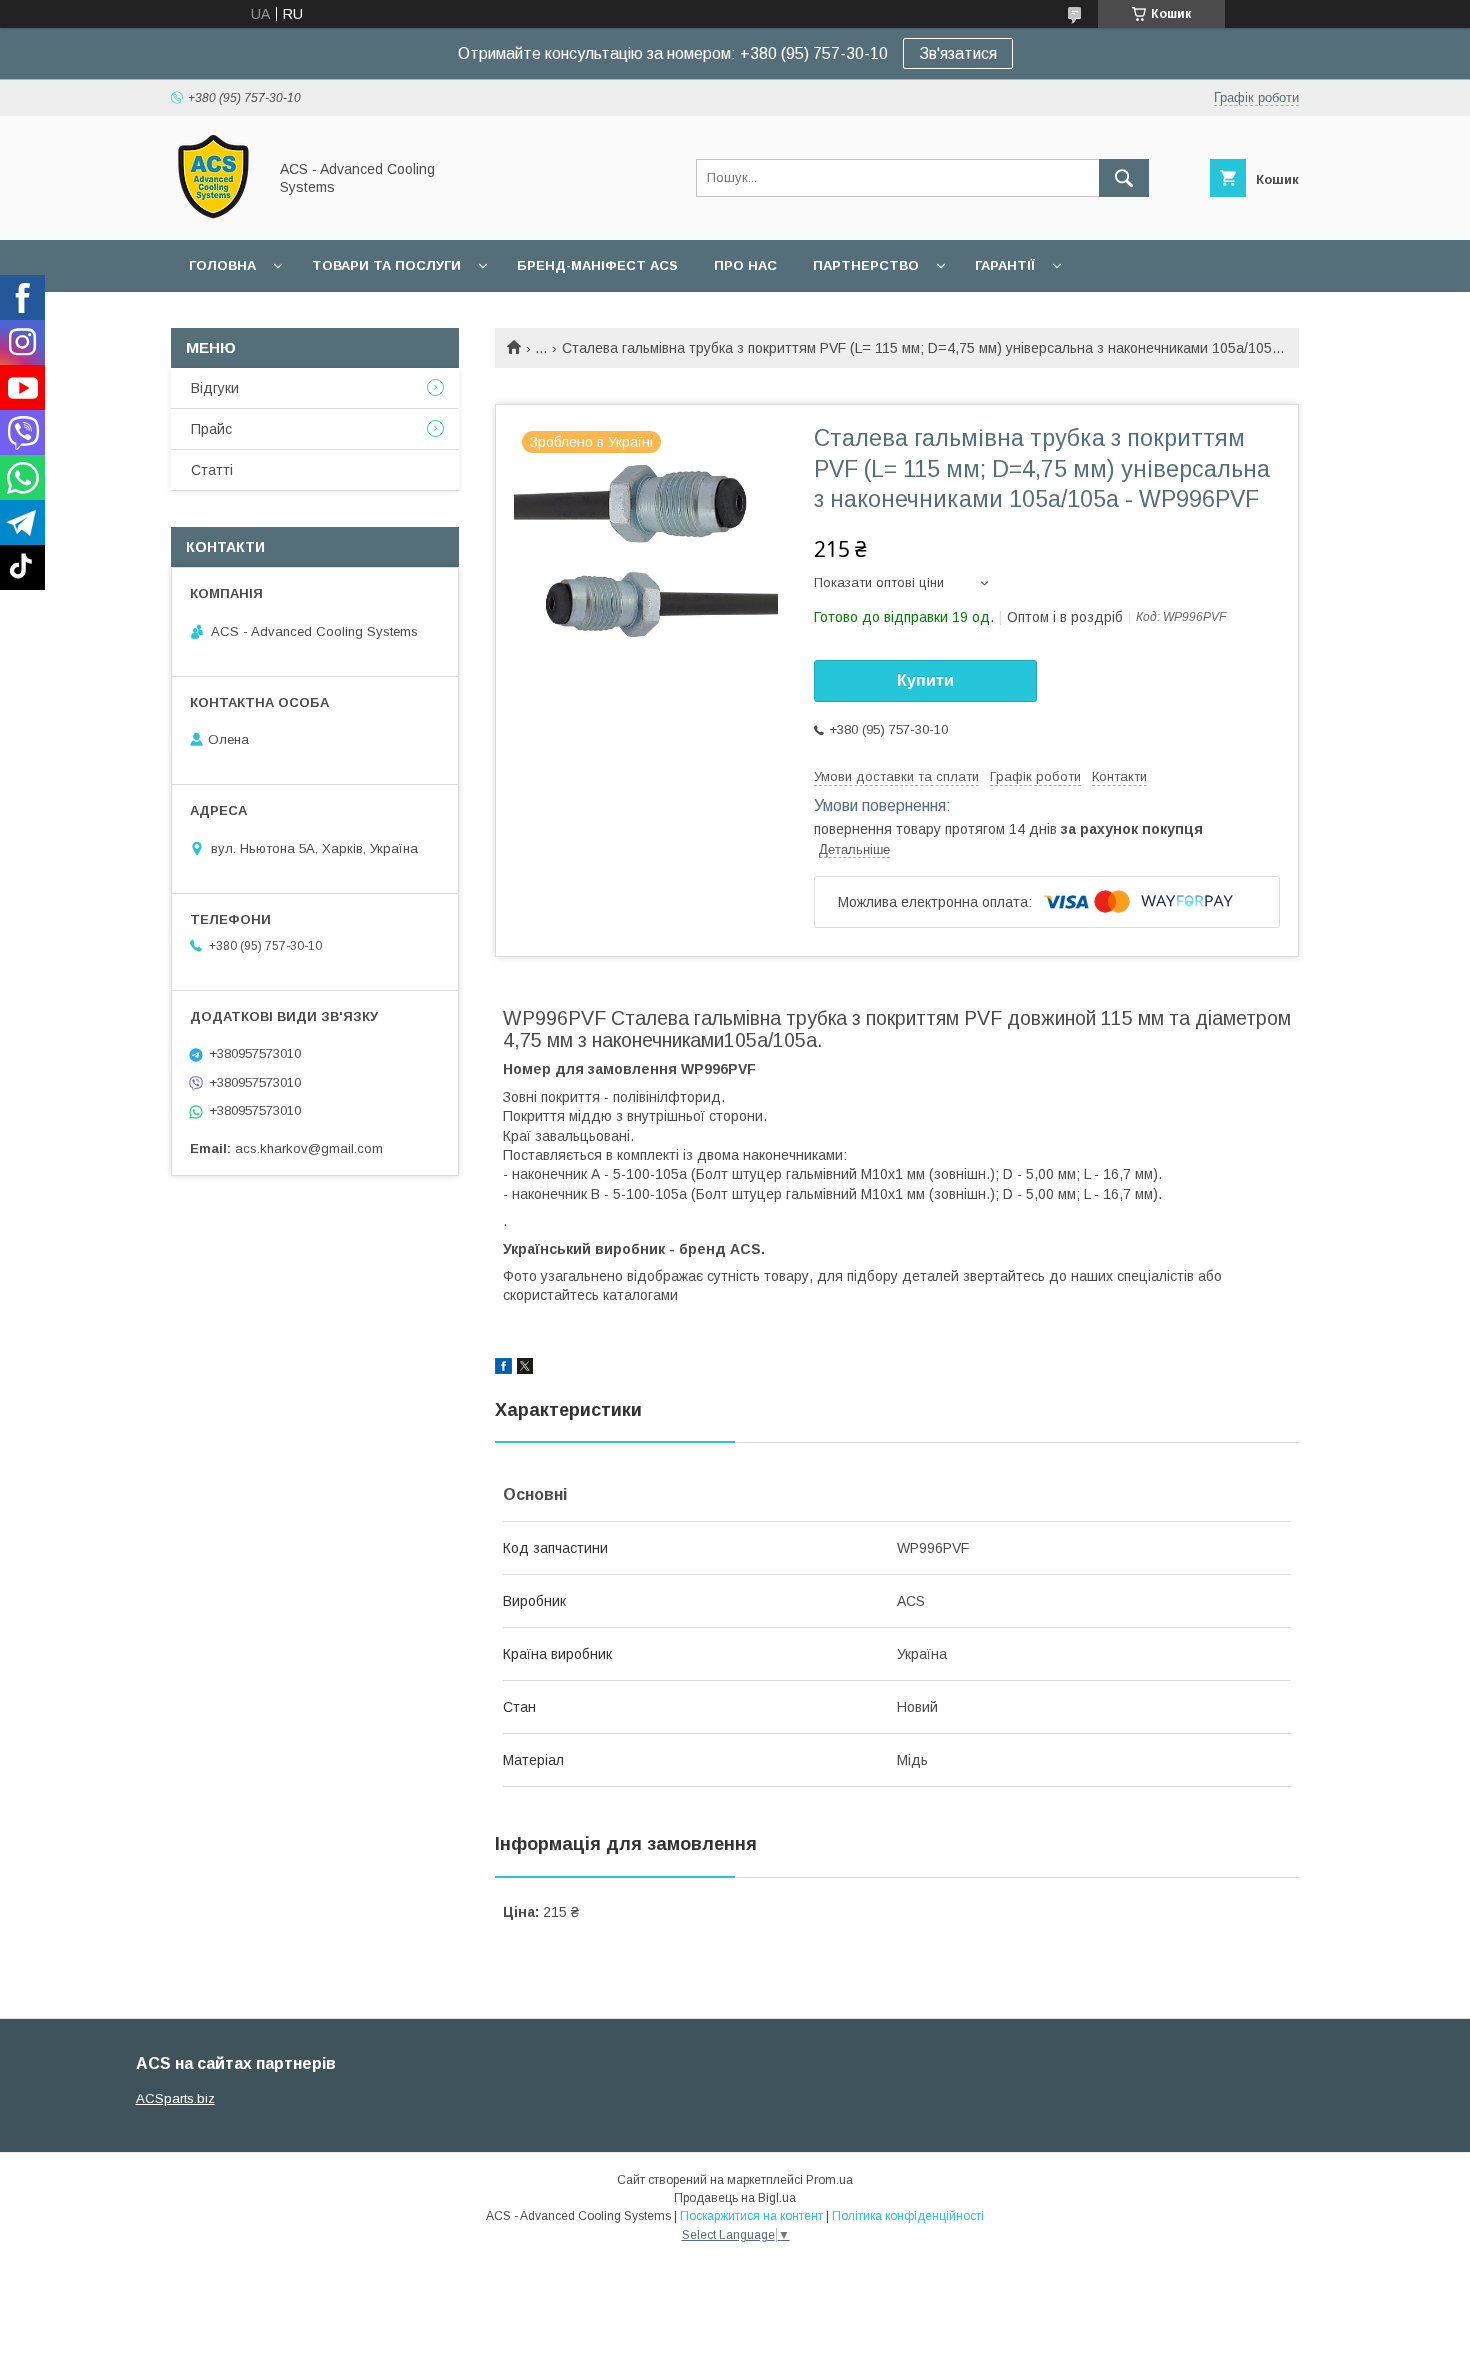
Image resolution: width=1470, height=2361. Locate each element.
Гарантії (1005, 265)
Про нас (745, 265)
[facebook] (503, 1369)
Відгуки (215, 388)
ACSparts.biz (175, 2098)
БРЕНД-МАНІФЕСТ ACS (597, 265)
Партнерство (866, 265)
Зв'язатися (958, 53)
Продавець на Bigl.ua (735, 2198)
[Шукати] (1124, 178)
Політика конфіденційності (908, 2216)
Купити (925, 680)
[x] (525, 1369)
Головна (222, 265)
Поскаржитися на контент (751, 2216)
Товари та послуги (386, 265)
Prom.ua (829, 2180)
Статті (212, 470)
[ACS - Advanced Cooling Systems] (213, 214)
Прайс (211, 429)
